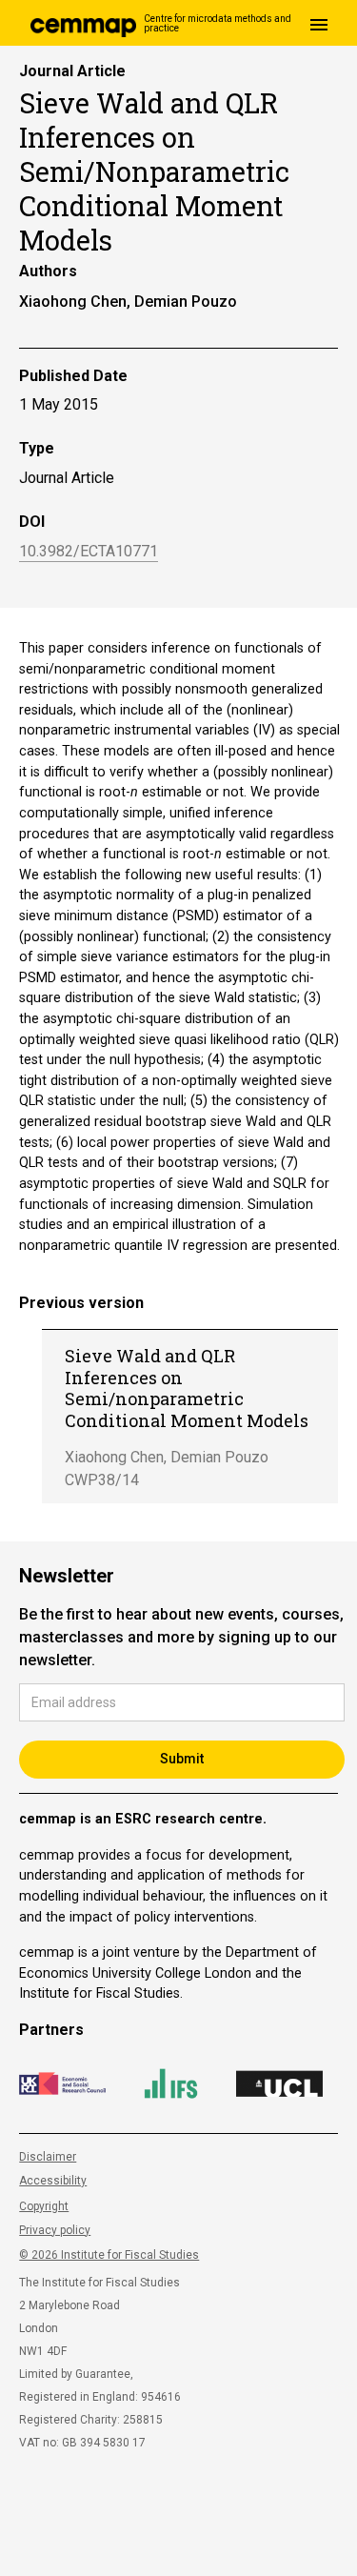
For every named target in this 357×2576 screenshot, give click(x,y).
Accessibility (53, 2181)
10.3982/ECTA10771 (89, 552)
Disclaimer (48, 2157)
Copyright (44, 2206)
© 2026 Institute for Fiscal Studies (109, 2255)
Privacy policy (55, 2230)
